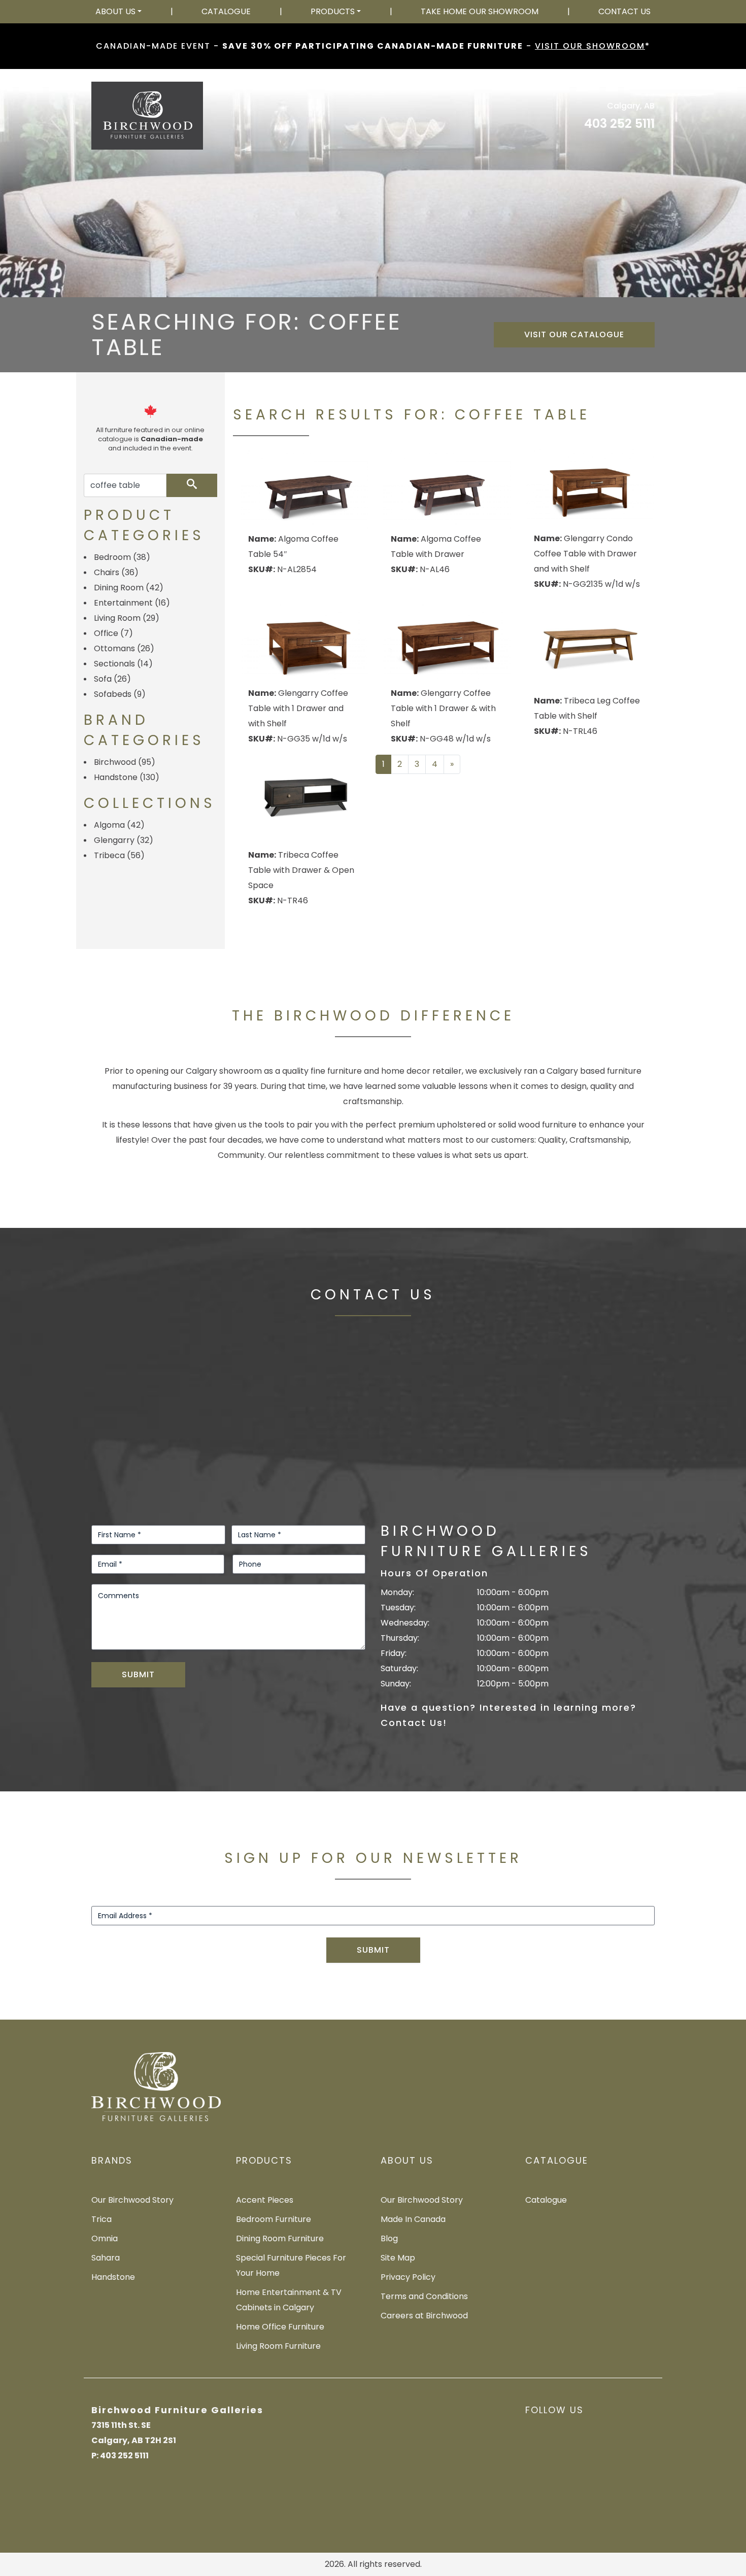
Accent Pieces (265, 2200)
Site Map (398, 2258)
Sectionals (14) (123, 664)
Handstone (113, 2277)
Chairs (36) (116, 572)
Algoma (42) (119, 825)
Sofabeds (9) (120, 694)
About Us (115, 11)
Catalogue (226, 11)
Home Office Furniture (280, 2327)
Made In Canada (413, 2219)
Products (333, 11)
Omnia (105, 2238)
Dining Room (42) (129, 588)
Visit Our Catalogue (574, 334)
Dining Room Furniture (280, 2238)
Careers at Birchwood (424, 2316)
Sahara (106, 2258)
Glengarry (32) (124, 840)
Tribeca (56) (119, 855)
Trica (101, 2219)
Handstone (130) (127, 777)
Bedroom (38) (122, 557)
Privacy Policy (408, 2277)
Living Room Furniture (278, 2346)
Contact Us (624, 11)
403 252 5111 (619, 123)
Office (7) (113, 633)
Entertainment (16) (132, 603)
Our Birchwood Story (132, 2200)
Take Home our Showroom (480, 11)
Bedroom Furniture (274, 2219)
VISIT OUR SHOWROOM (590, 46)
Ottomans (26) (124, 648)
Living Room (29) (127, 618)
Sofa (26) (112, 679)
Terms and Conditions (424, 2296)
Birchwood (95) (125, 762)
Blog (389, 2238)
